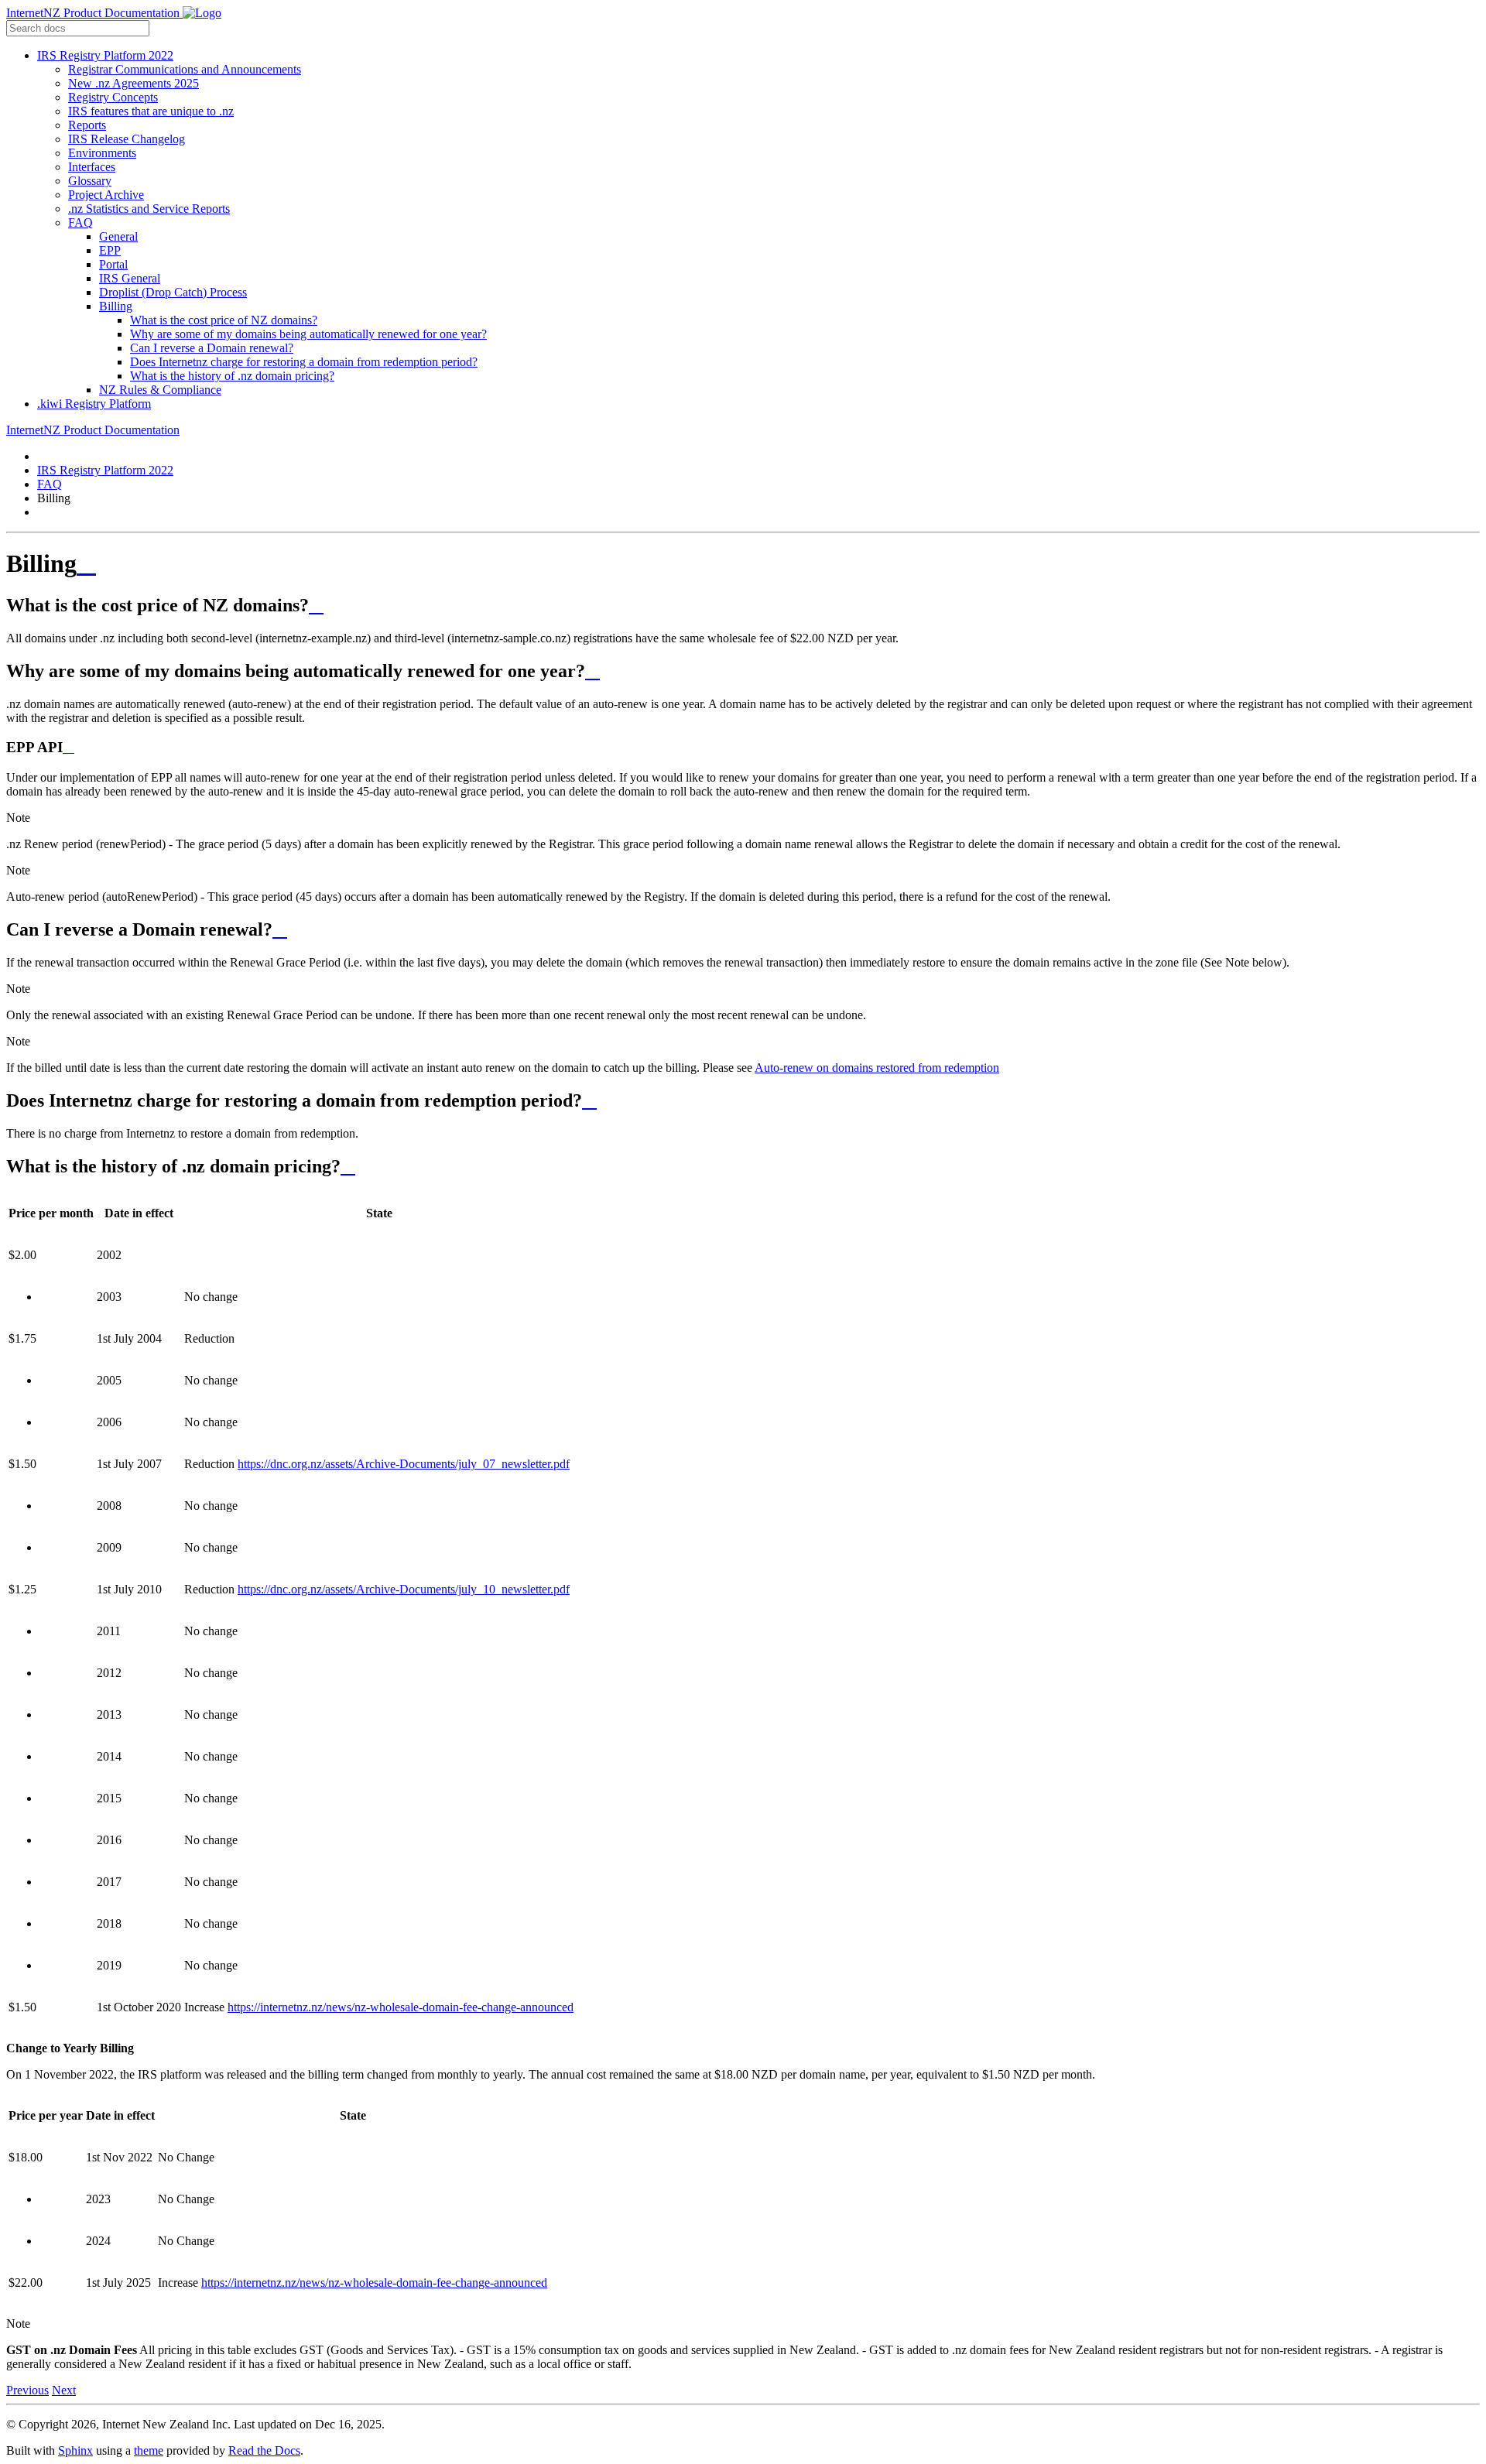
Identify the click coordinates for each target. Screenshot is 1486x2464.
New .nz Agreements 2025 (134, 83)
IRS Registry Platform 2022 (105, 55)
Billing (116, 306)
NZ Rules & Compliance (160, 390)
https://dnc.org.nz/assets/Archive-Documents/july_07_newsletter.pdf (404, 1464)
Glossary (90, 181)
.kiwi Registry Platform (94, 404)
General (118, 236)
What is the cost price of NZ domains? (224, 320)
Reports (87, 125)
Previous (27, 2390)
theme (149, 2450)
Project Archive (106, 195)
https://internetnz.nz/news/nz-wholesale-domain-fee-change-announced (401, 2007)
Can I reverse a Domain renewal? (212, 348)
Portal (113, 264)
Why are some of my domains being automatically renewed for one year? (308, 334)
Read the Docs (264, 2450)
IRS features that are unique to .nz (151, 111)
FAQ (80, 222)
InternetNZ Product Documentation (94, 13)
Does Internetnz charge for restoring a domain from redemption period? (304, 362)
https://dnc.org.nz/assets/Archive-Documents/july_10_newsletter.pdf (404, 1589)
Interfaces (92, 167)
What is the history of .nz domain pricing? (232, 376)
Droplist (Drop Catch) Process (173, 292)
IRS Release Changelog (127, 139)
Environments (102, 153)
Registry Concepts (113, 97)
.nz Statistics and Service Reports (149, 209)
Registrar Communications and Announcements (185, 69)
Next (64, 2390)
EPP (110, 250)
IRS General (130, 278)
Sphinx (75, 2450)
